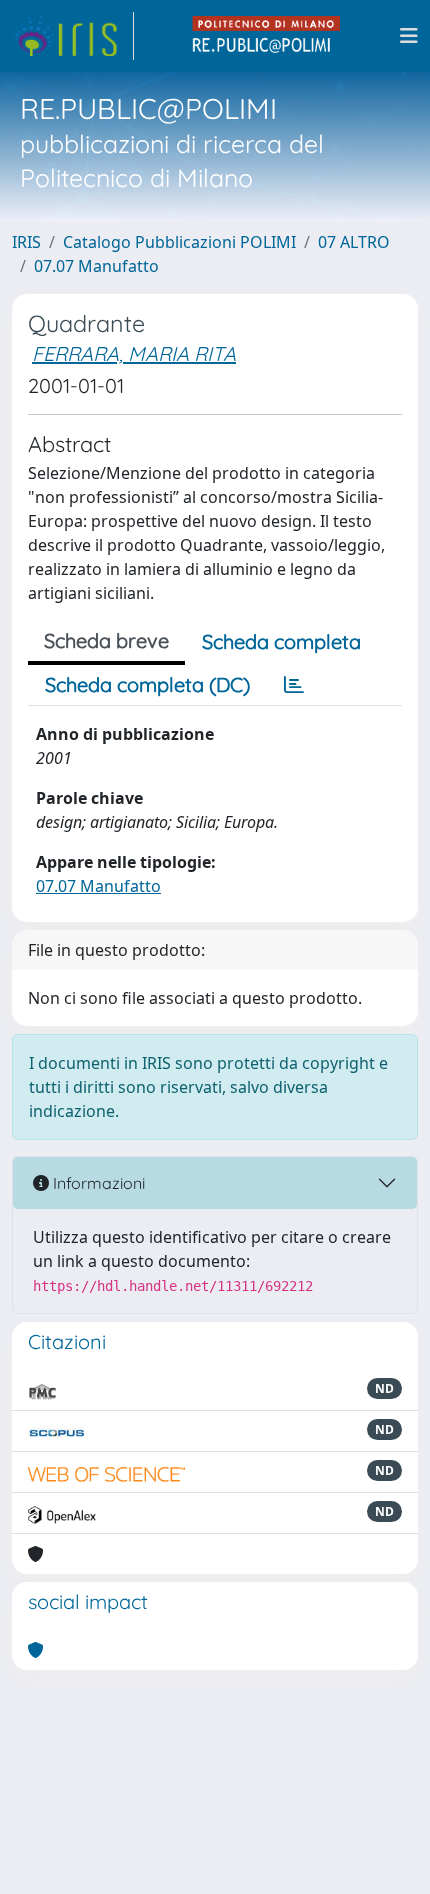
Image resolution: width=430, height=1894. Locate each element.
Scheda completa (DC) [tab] (147, 684)
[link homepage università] (267, 36)
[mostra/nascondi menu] (409, 36)
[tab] (294, 685)
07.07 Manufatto (96, 266)
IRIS (26, 242)
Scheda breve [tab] (106, 640)
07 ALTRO (354, 242)
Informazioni (97, 1183)
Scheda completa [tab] (281, 641)
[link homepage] (73, 36)
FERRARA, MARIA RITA (134, 353)
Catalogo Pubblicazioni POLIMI (179, 242)
